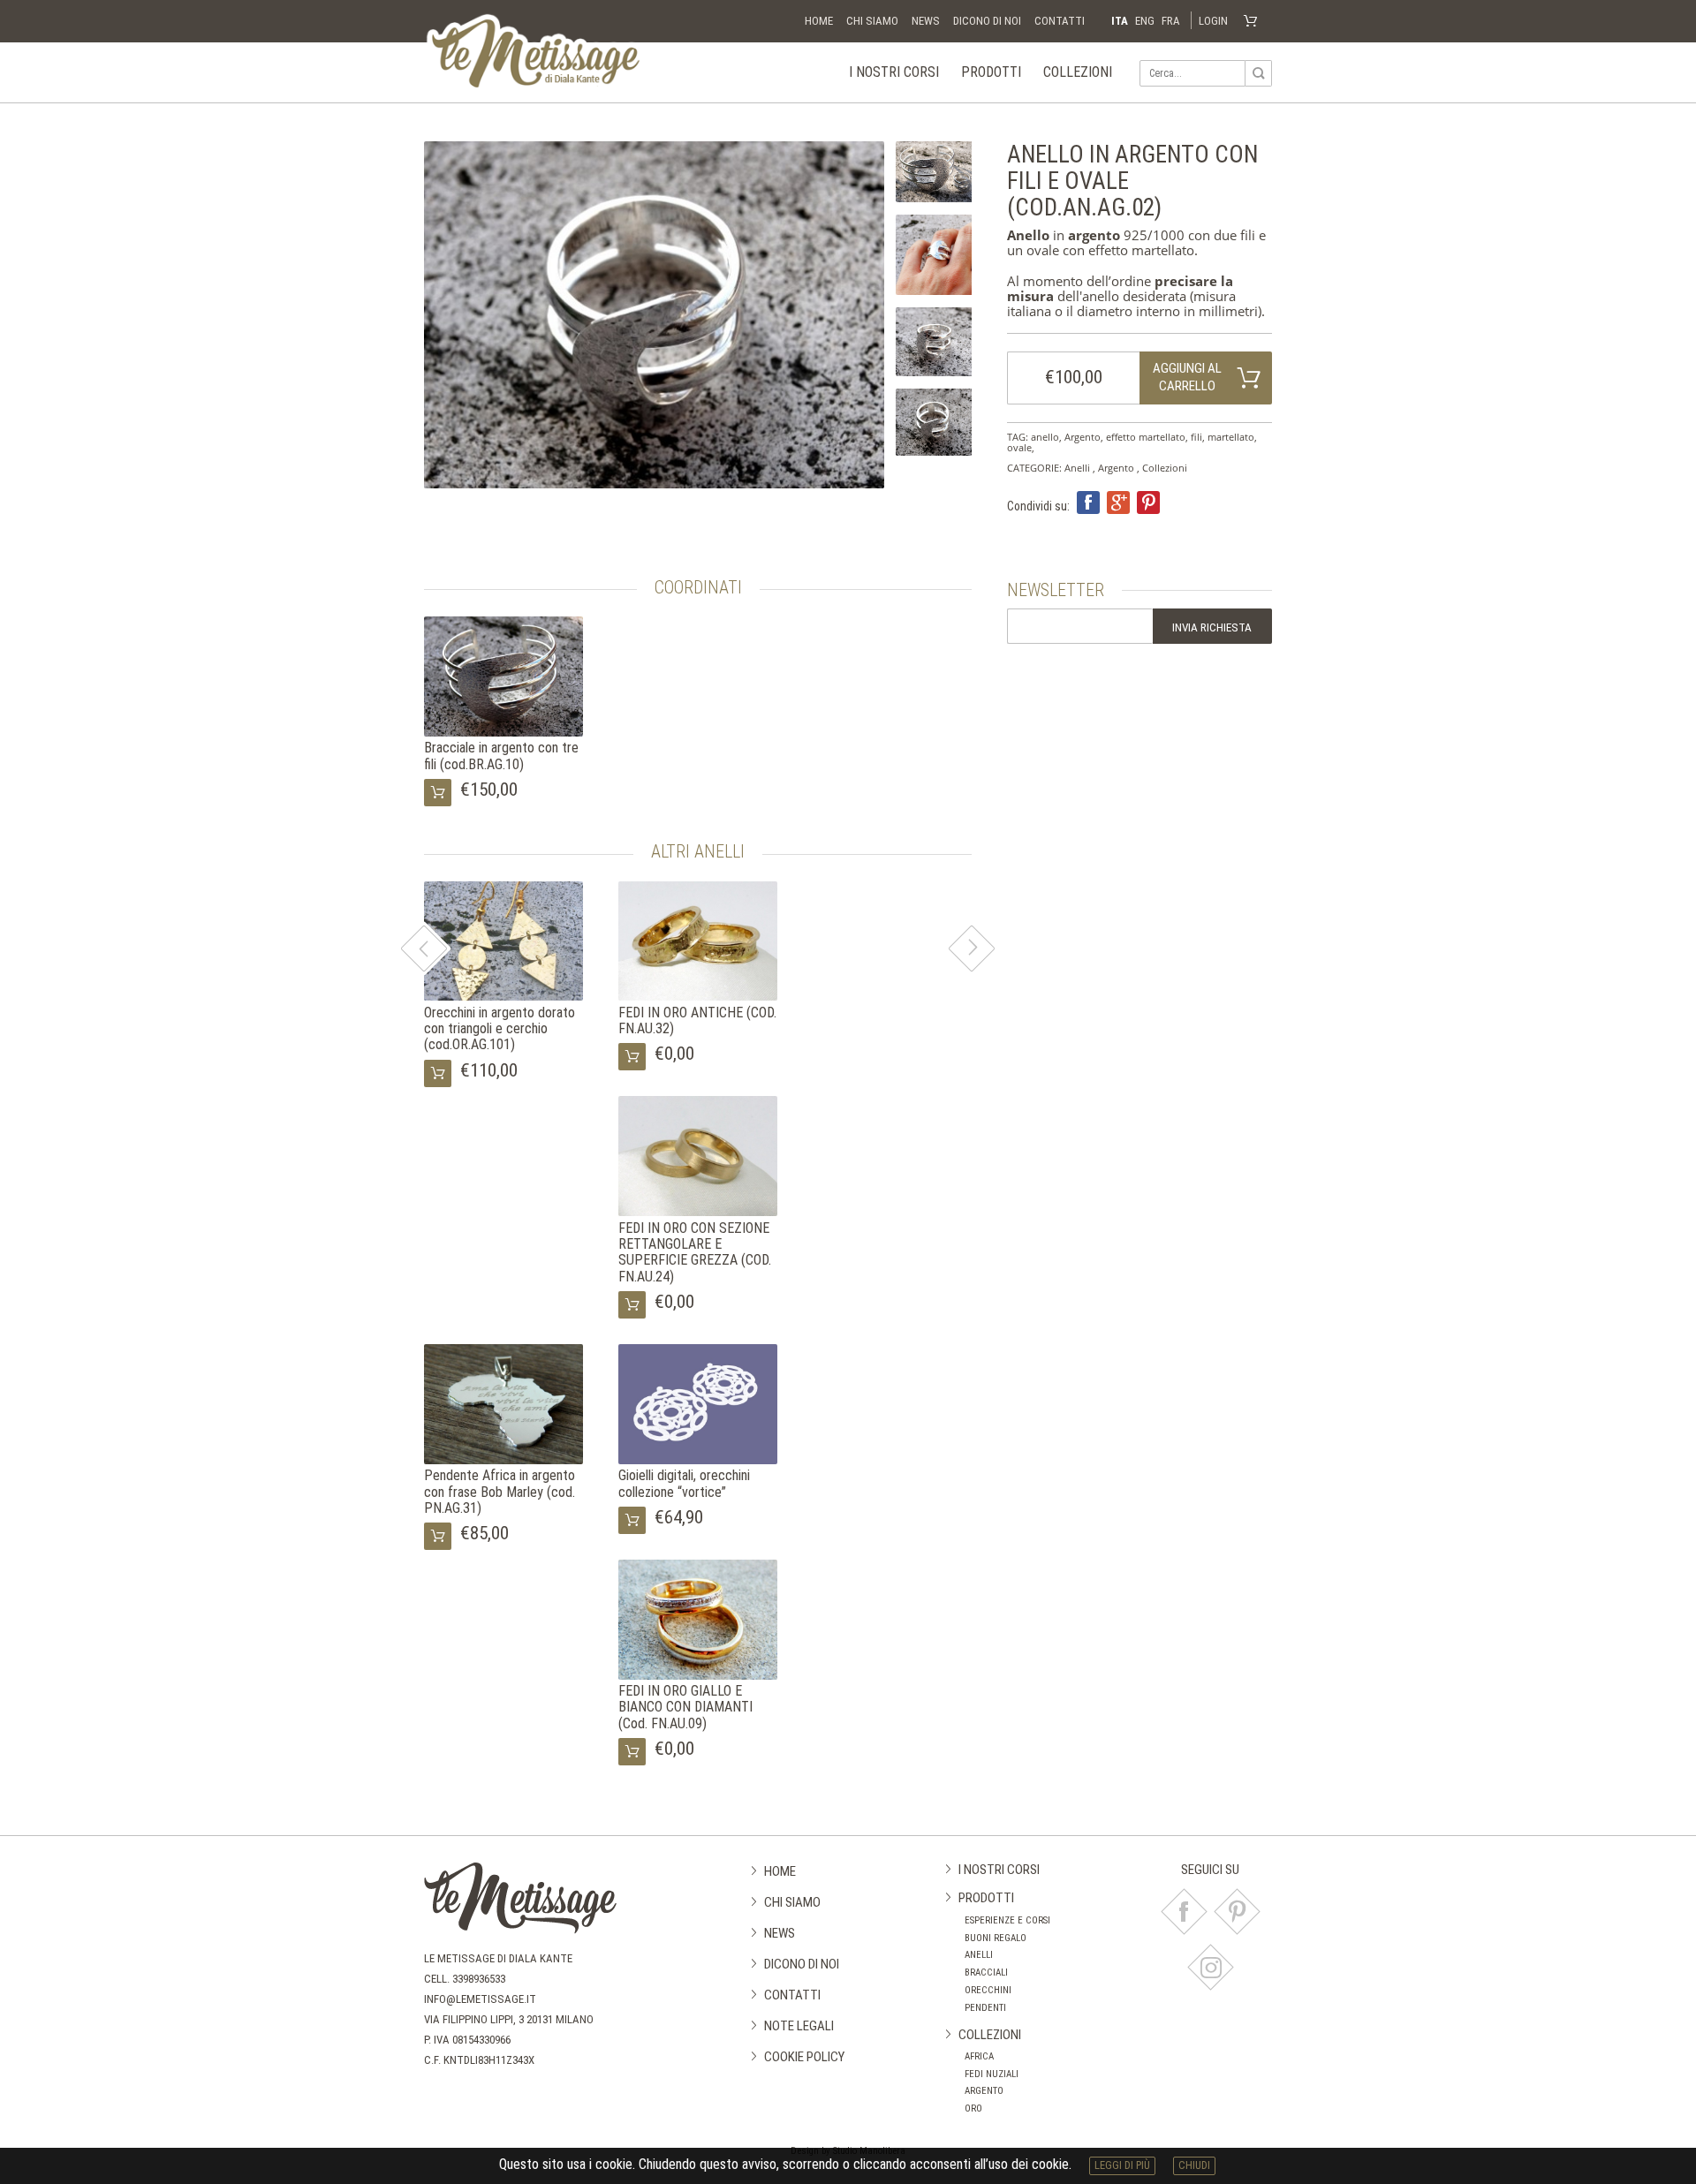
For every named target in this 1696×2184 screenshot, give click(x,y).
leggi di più (1122, 2165)
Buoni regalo (996, 1938)
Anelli (1077, 468)
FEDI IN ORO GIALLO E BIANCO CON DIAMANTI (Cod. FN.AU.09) (685, 1707)
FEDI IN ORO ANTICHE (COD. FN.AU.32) (697, 1020)
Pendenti (985, 2008)
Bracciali (986, 1972)
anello (1045, 437)
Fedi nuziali (992, 2074)
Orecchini (988, 1990)
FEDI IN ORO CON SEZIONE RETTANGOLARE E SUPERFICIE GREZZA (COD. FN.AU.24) (695, 1252)
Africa (979, 2056)
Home (819, 21)
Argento (1083, 437)
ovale (1019, 447)
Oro (973, 2108)
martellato (1231, 437)
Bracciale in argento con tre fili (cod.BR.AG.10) (501, 756)
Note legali (799, 2026)
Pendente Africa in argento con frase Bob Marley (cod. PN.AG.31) (500, 1492)
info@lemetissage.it (480, 1999)
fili (1196, 437)
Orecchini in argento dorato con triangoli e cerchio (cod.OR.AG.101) (500, 1029)
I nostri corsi (894, 72)
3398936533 (479, 1979)
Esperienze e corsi (1007, 1920)
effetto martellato (1146, 437)
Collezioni (1078, 72)
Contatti (1060, 21)
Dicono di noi (987, 21)
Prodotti (991, 72)
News (926, 21)
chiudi (1194, 2165)
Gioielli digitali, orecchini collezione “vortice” (684, 1483)
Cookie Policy (804, 2057)
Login (1213, 21)
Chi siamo (872, 21)
